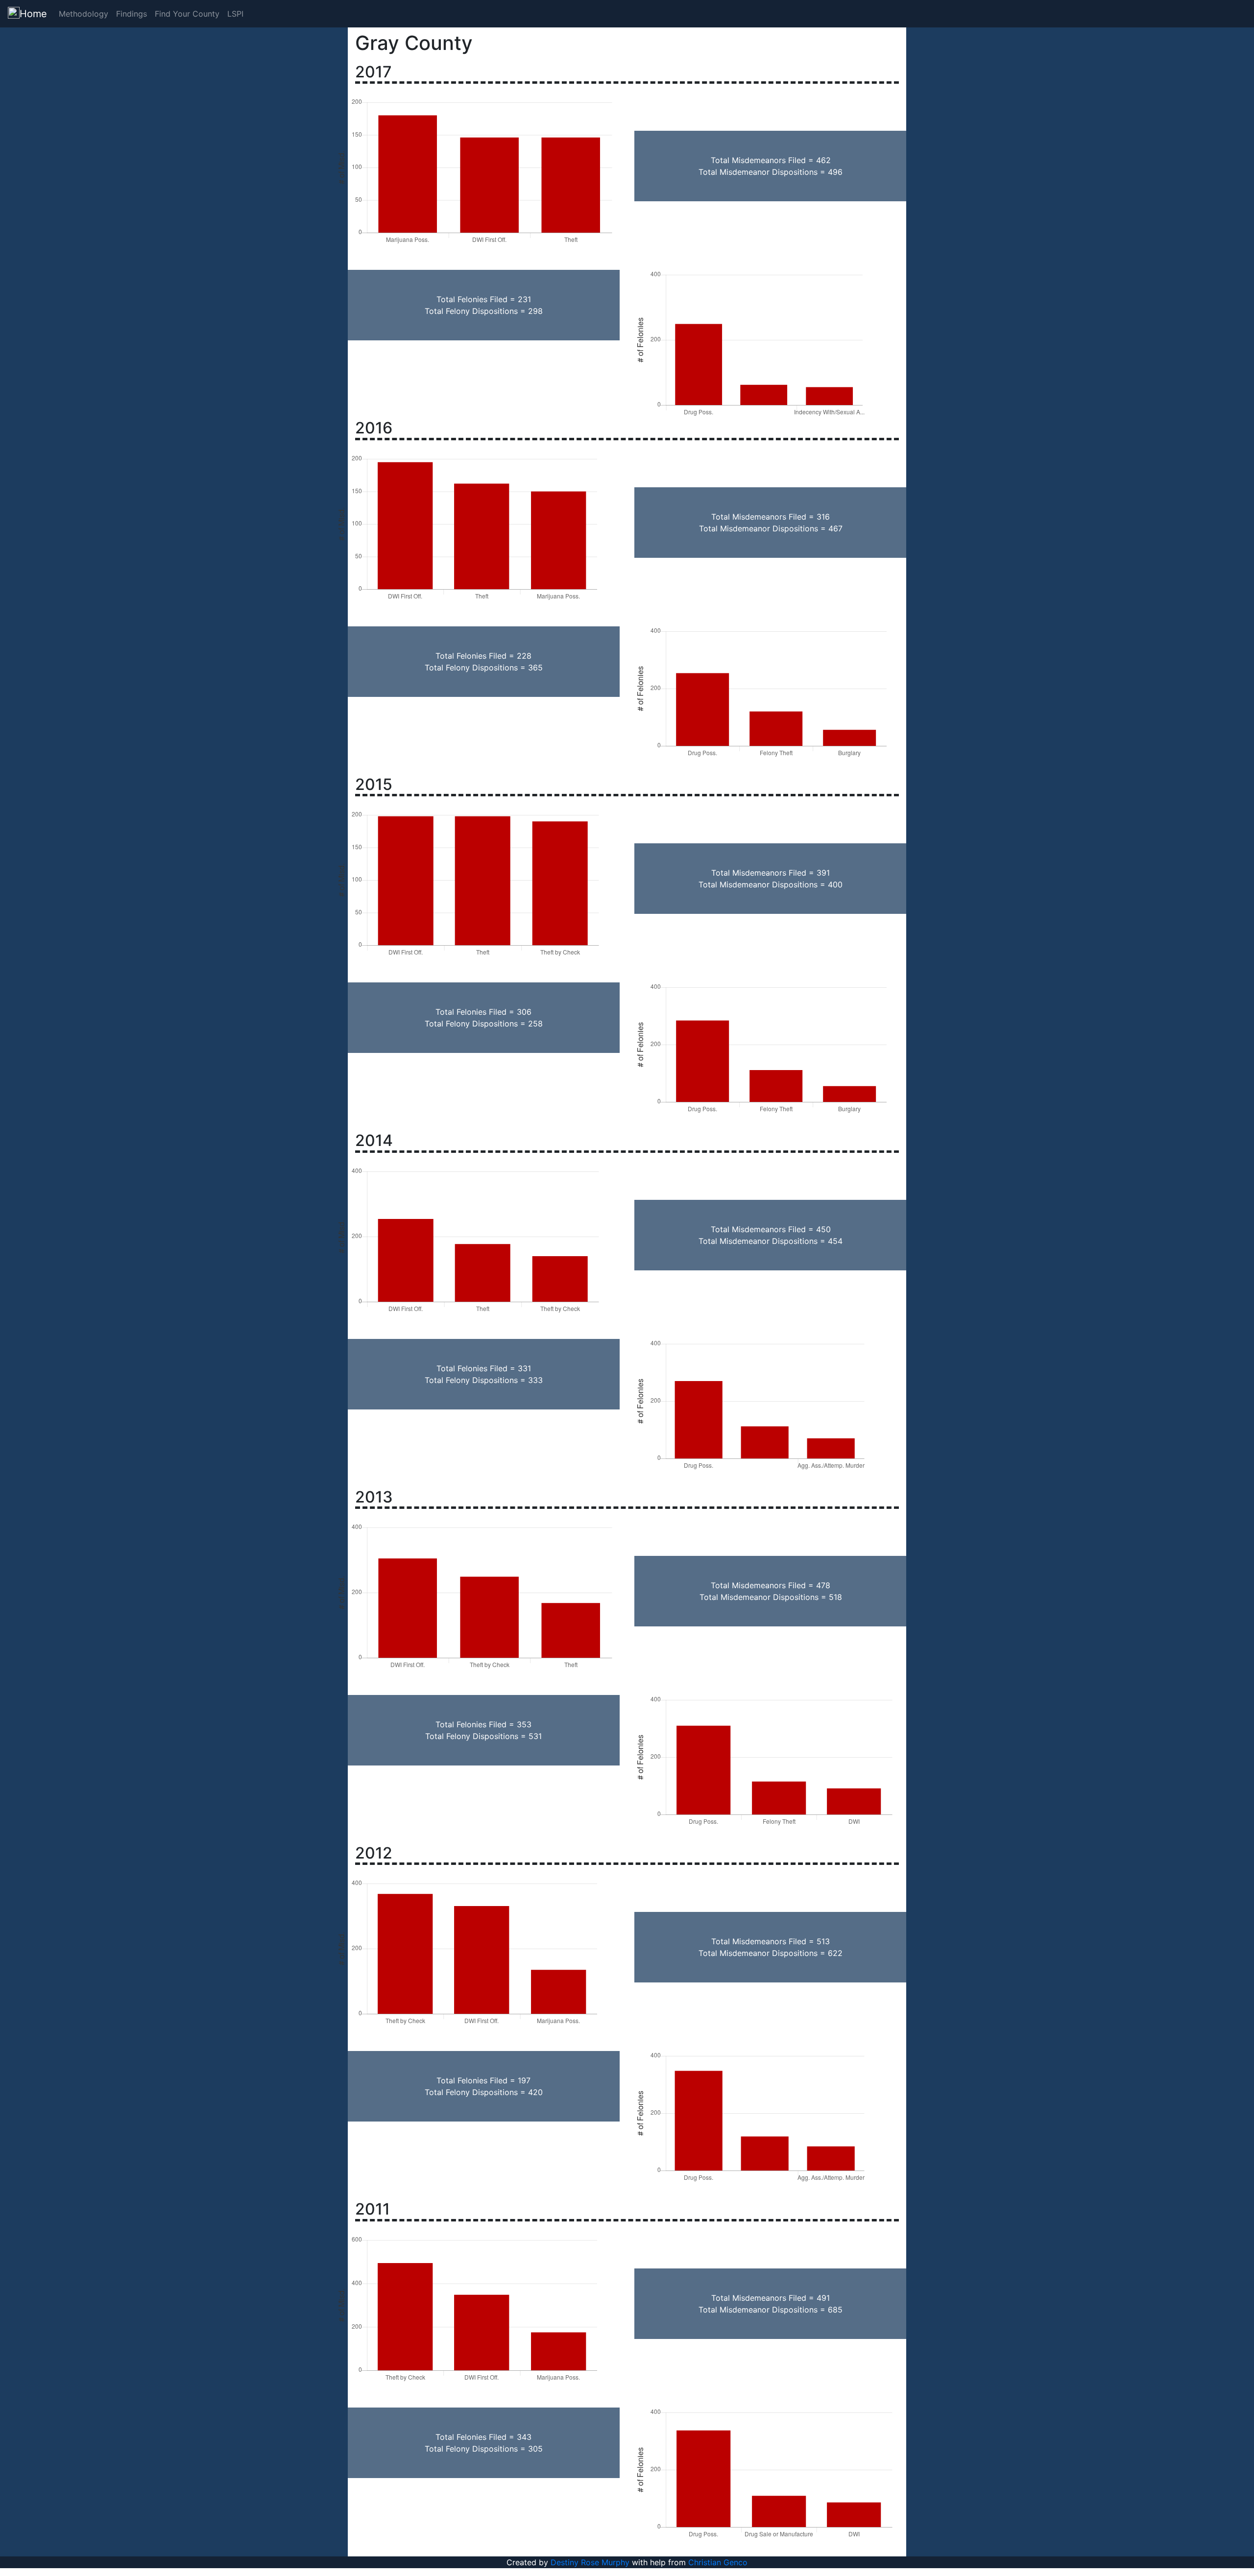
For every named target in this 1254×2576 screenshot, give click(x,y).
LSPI (235, 14)
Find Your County (187, 14)
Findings (132, 14)
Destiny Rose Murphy (590, 2562)
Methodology (84, 14)
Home (33, 14)
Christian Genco (718, 2562)
